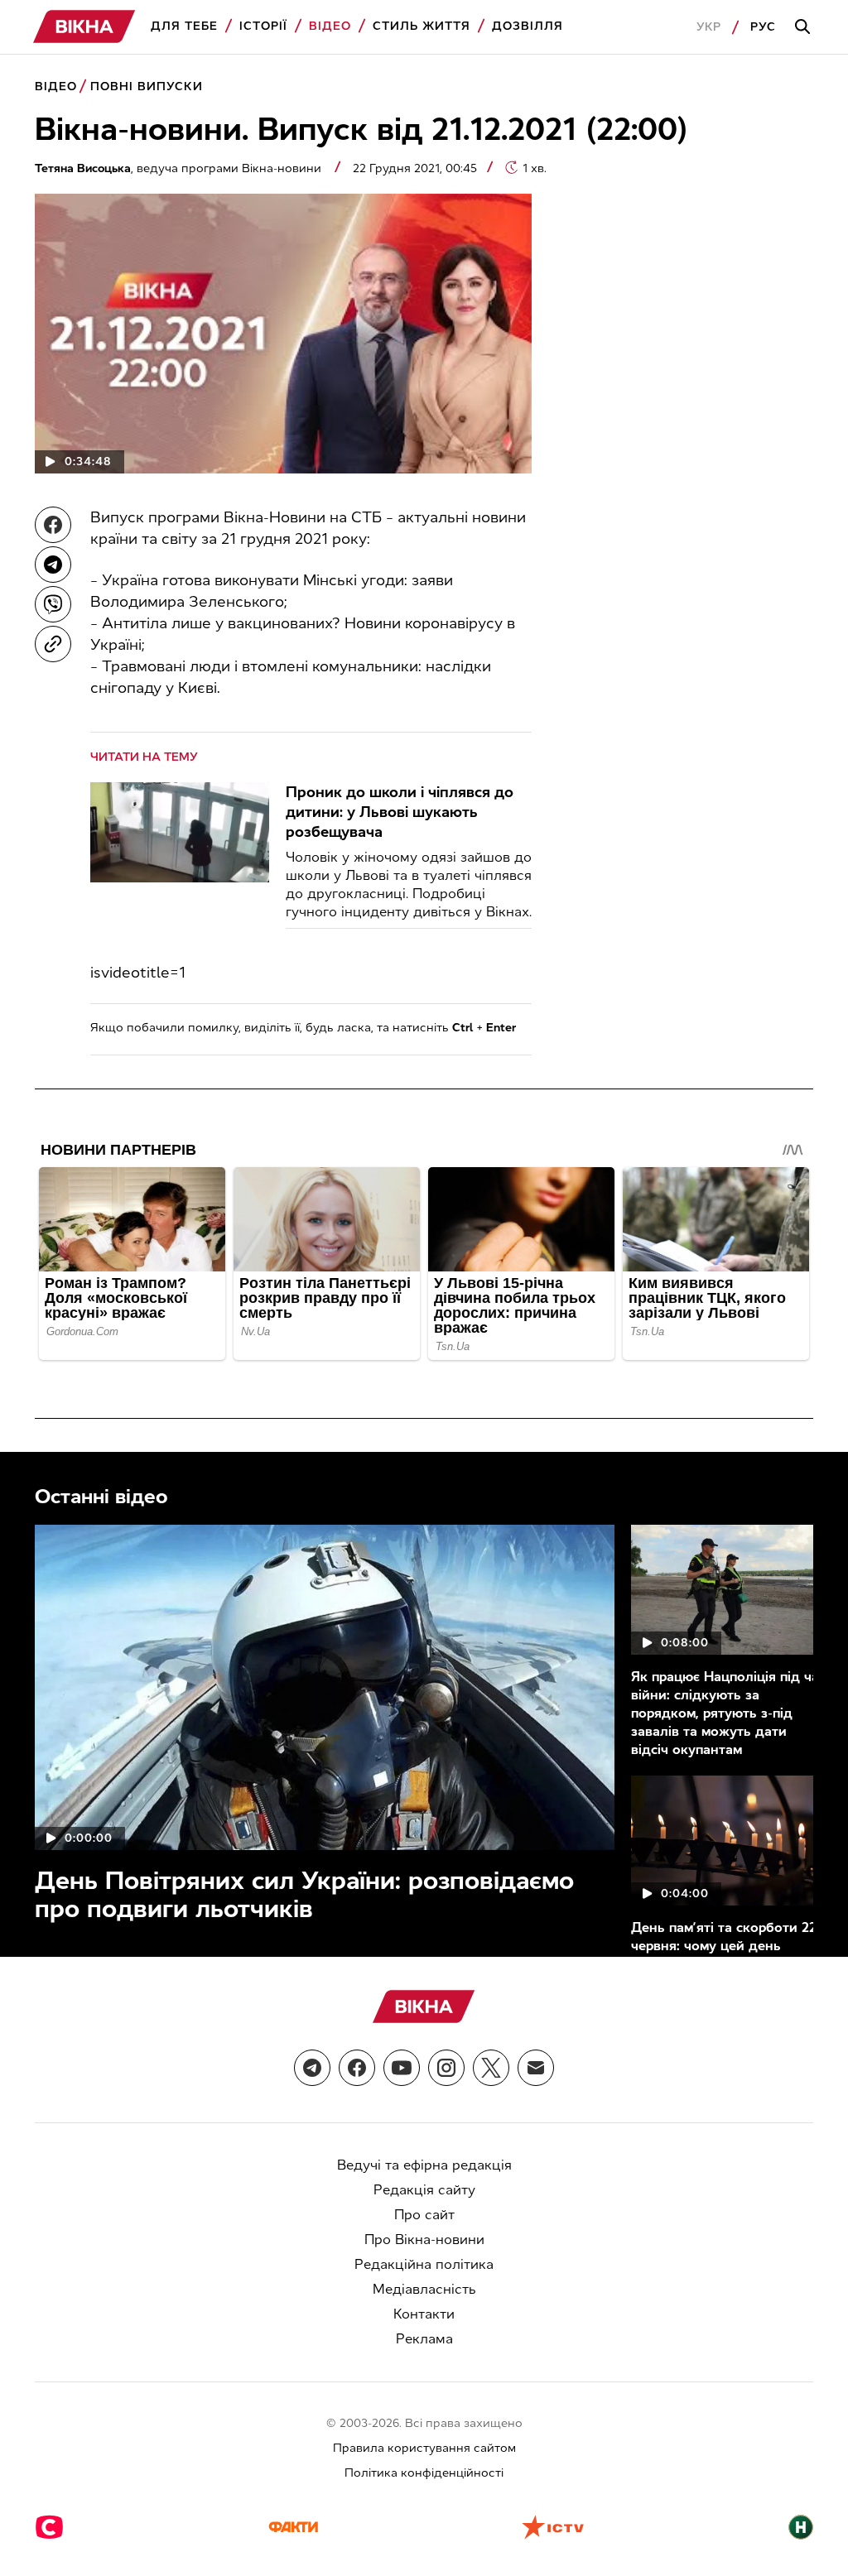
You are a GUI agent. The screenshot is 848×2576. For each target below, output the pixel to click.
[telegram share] (53, 565)
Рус (763, 27)
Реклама (424, 2339)
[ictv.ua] (553, 2529)
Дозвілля (528, 26)
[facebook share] (53, 525)
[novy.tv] (801, 2529)
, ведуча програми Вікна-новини (180, 168)
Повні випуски (147, 87)
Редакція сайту (424, 2190)
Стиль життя (422, 26)
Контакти (424, 2314)
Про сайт (424, 2215)
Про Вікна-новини (424, 2240)
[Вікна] (84, 27)
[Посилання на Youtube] (402, 2068)
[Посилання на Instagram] (446, 2068)
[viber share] (53, 604)
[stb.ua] (49, 2529)
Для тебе (184, 26)
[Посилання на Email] (536, 2068)
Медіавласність (424, 2289)
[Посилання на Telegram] (312, 2068)
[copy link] (53, 644)
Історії (263, 26)
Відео (330, 26)
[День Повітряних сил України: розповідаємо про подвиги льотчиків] (325, 1687)
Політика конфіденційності (424, 2473)
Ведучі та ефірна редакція (424, 2165)
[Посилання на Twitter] (491, 2068)
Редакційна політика (424, 2264)
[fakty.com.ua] (293, 2529)
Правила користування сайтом (424, 2448)
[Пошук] (805, 27)
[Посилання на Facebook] (357, 2068)
